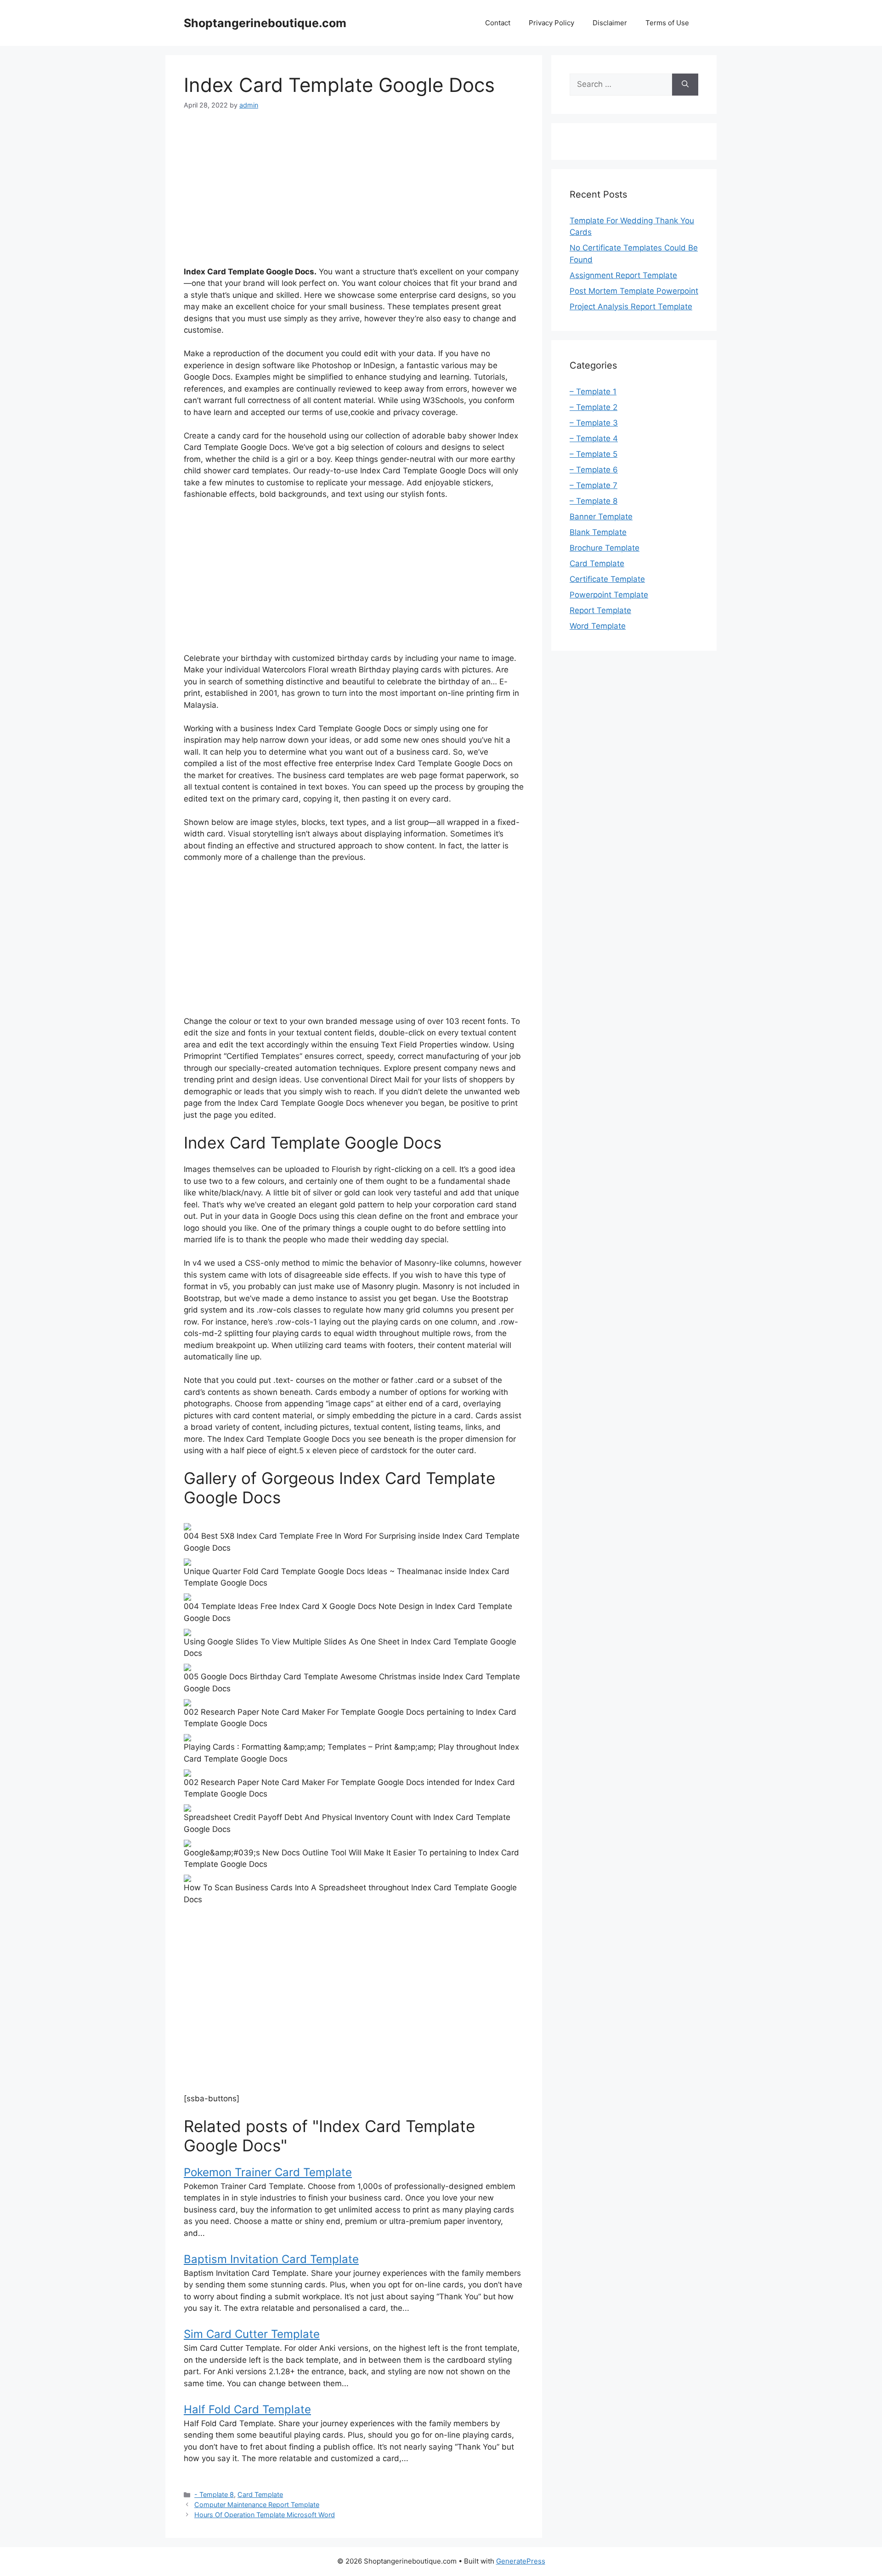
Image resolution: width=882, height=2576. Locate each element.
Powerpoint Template (609, 595)
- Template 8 (214, 2494)
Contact (498, 23)
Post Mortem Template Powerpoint (634, 291)
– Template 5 (594, 454)
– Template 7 (594, 485)
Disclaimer (610, 23)
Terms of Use (667, 23)
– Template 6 (594, 470)
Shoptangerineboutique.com (265, 23)
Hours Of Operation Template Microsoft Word (265, 2515)
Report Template (600, 610)
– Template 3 (594, 423)
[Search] (685, 85)
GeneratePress (521, 2561)
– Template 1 (593, 392)
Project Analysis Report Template (631, 307)
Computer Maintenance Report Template (257, 2505)
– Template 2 (594, 407)
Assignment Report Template (623, 275)
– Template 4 (594, 438)
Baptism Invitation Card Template (271, 2259)
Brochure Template (605, 548)
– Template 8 (594, 501)
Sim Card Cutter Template (252, 2334)
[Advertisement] (354, 190)
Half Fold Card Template (247, 2409)
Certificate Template (607, 579)
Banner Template (601, 517)
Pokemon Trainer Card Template (268, 2172)
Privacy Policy (551, 23)
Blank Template (598, 532)
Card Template (260, 2494)
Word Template (598, 626)
